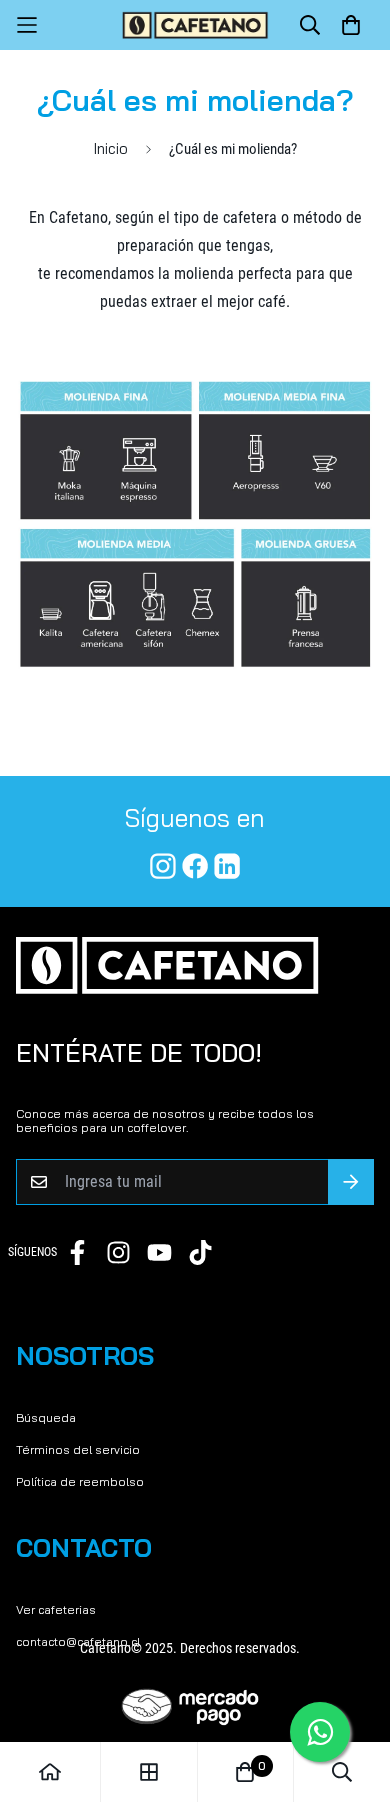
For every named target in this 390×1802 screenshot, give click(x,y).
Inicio (111, 148)
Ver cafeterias (56, 1609)
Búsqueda (46, 1417)
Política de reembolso (80, 1481)
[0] (245, 1772)
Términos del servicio (78, 1449)
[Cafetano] (195, 25)
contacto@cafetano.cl (78, 1641)
